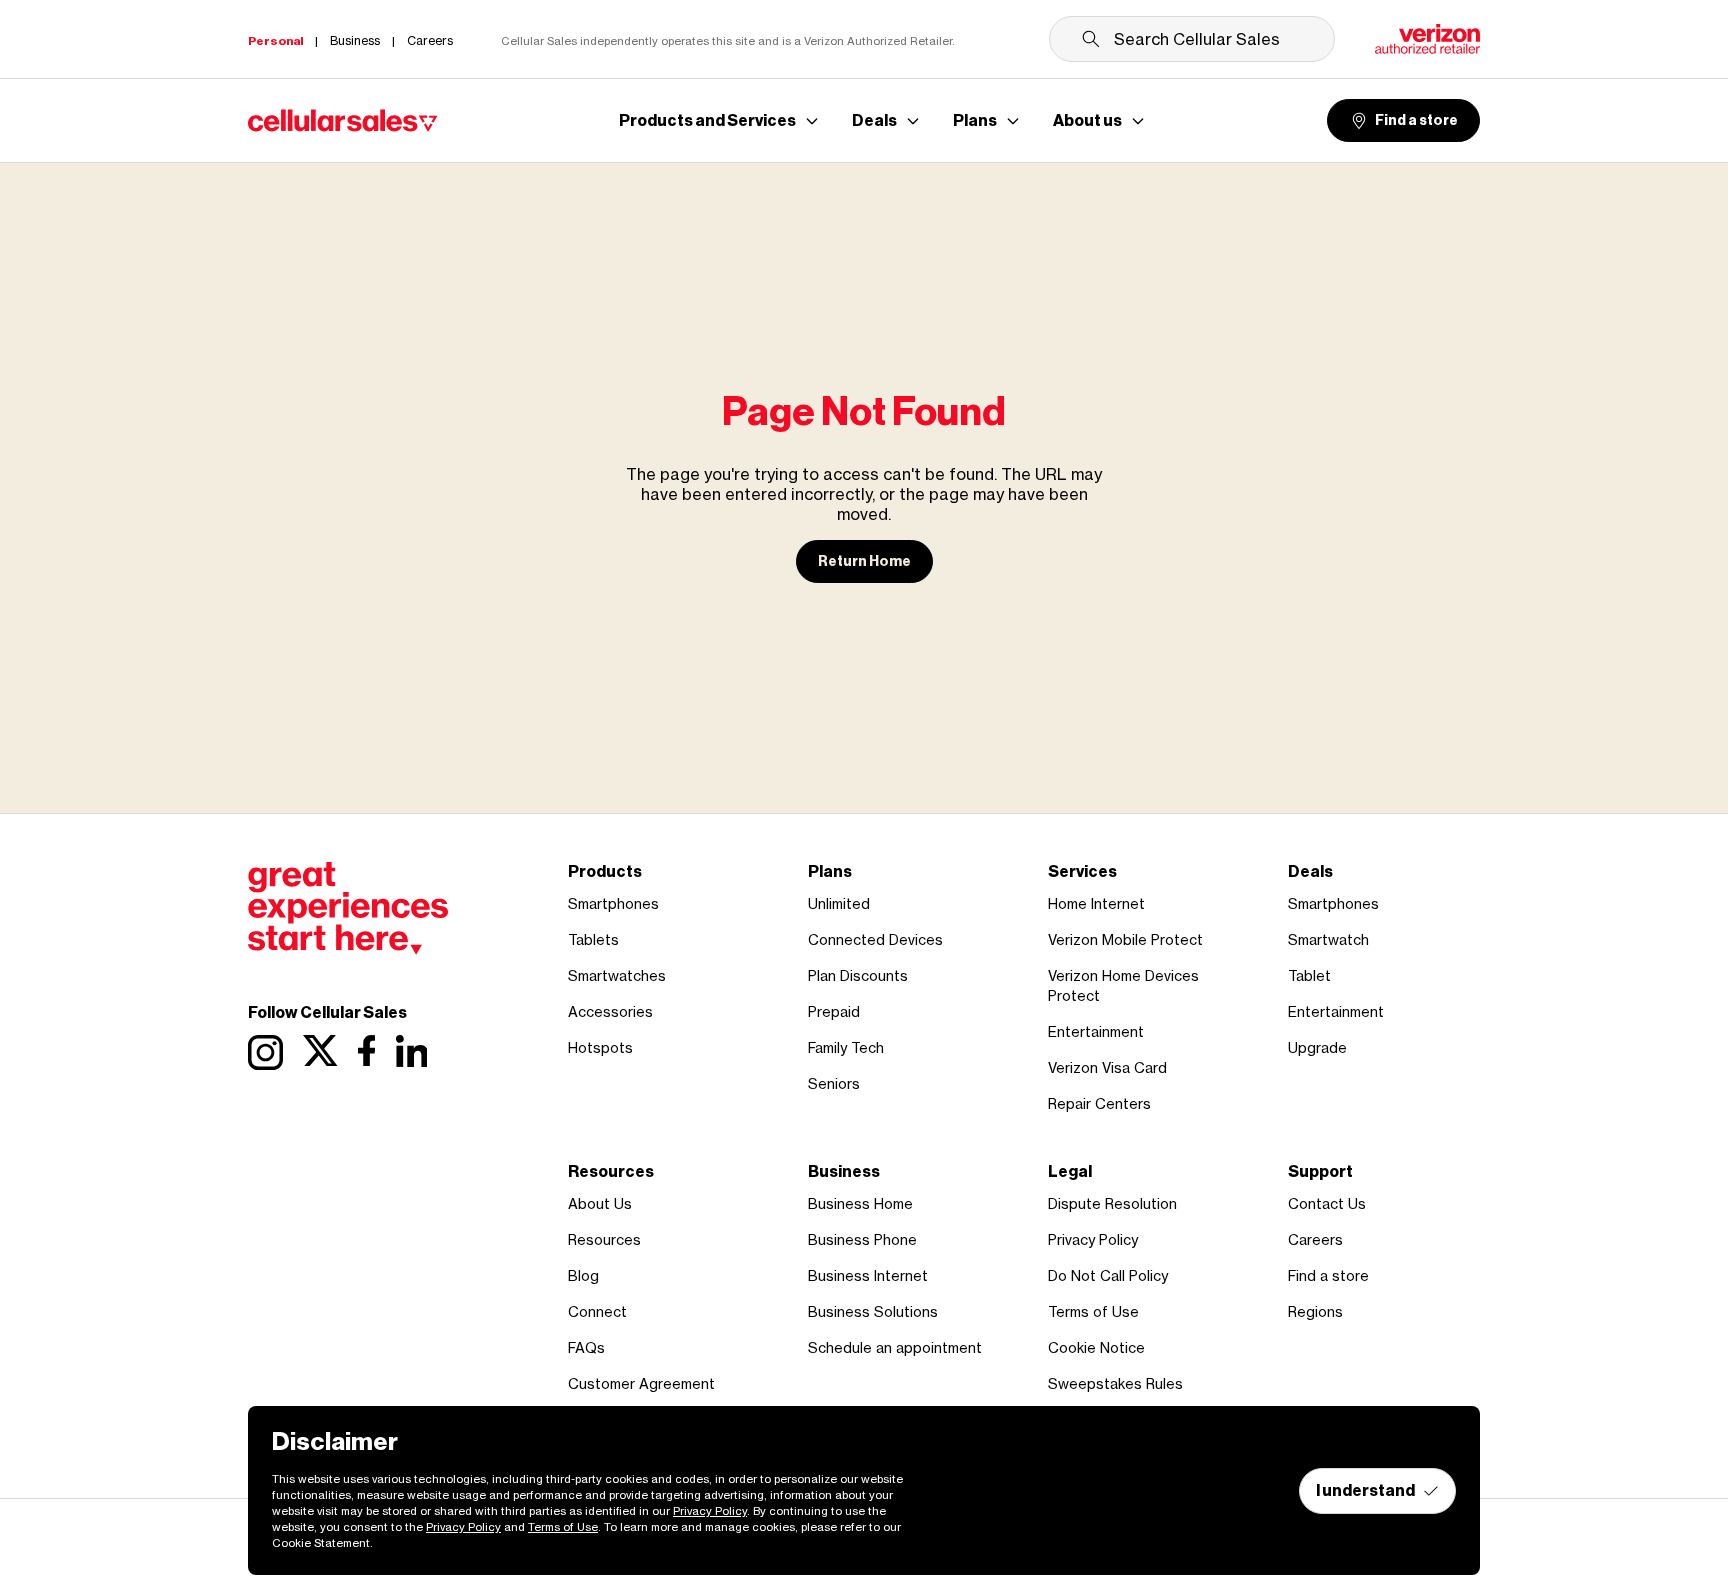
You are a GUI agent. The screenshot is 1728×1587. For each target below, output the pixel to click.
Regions (1315, 1311)
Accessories (610, 1011)
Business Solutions (873, 1311)
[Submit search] (1091, 39)
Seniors (834, 1083)
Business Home (860, 1203)
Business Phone (862, 1239)
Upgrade (1317, 1047)
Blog (583, 1275)
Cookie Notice (1096, 1347)
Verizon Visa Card (1107, 1067)
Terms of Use (1093, 1311)
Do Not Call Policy (1108, 1275)
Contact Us (1327, 1203)
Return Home (864, 561)
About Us (600, 1203)
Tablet (1309, 975)
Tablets (593, 939)
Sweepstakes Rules (1115, 1383)
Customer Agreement (641, 1383)
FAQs (586, 1347)
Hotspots (600, 1047)
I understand (1365, 1490)
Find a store (1416, 120)
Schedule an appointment (895, 1347)
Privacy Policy (1093, 1239)
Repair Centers (1099, 1103)
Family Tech (846, 1047)
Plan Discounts (858, 975)
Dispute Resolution (1112, 1203)
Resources (604, 1239)
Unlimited (839, 903)
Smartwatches (617, 975)
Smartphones (613, 903)
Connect (597, 1311)
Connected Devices (875, 939)
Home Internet (1096, 903)
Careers (1315, 1239)
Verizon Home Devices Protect (1123, 985)
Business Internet (868, 1275)
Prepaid (834, 1011)
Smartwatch (1328, 939)
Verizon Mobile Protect (1125, 939)
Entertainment (1096, 1031)
